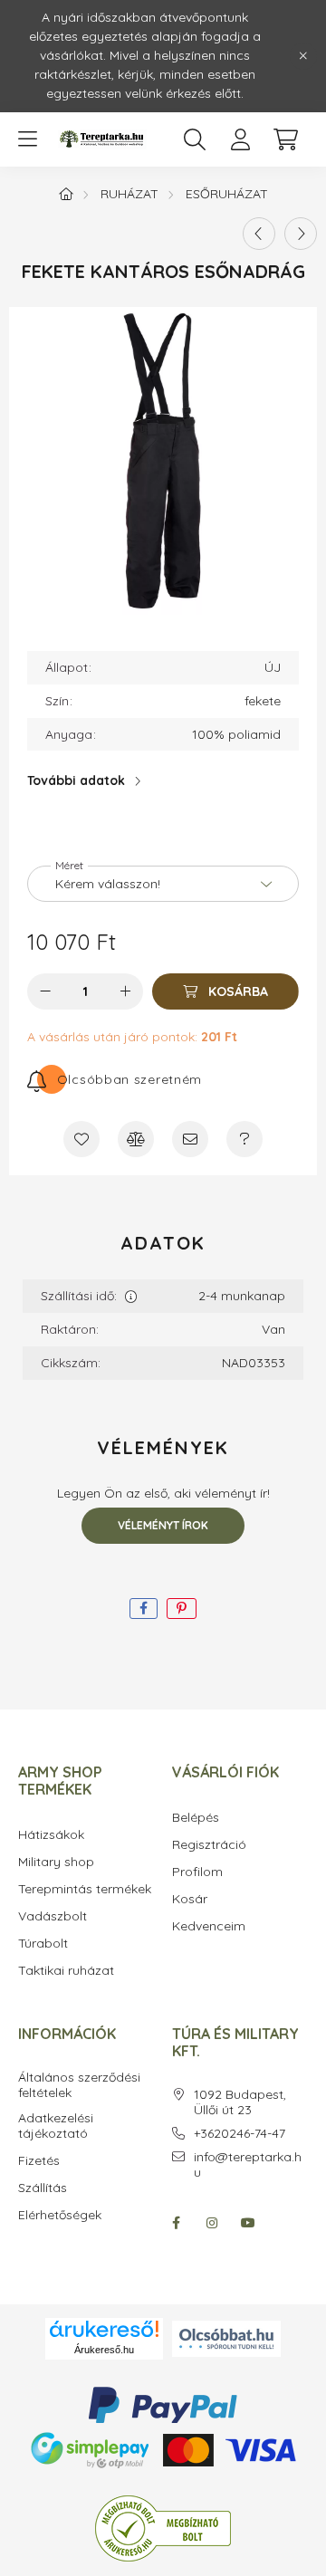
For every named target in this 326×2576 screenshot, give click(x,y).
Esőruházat (227, 194)
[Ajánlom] (190, 1139)
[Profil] (240, 139)
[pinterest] (182, 1609)
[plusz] (125, 991)
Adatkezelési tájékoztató (56, 2126)
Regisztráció (209, 1845)
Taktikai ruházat (66, 1971)
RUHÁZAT (129, 194)
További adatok (76, 780)
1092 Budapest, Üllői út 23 (240, 2102)
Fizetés (39, 2161)
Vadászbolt (53, 1916)
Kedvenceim (209, 1926)
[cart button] (285, 139)
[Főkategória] (66, 194)
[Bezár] (303, 56)
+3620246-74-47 (240, 2134)
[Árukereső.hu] (104, 2329)
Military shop (56, 1862)
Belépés (196, 1818)
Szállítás (43, 2188)
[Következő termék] (301, 234)
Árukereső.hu (104, 2350)
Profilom (197, 1872)
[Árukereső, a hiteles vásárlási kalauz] (163, 2527)
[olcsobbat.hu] (226, 2337)
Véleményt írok (163, 1525)
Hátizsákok (51, 1835)
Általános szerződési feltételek (79, 2085)
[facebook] (144, 1609)
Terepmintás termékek (85, 1889)
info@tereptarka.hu (248, 2165)
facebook (176, 2223)
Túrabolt (43, 1944)
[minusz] (45, 991)
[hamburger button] (27, 139)
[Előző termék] (259, 234)
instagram (212, 2223)
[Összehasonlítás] (136, 1139)
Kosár (190, 1899)
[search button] (195, 139)
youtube (248, 2223)
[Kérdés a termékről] (244, 1139)
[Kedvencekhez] (81, 1139)
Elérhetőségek (60, 2215)
